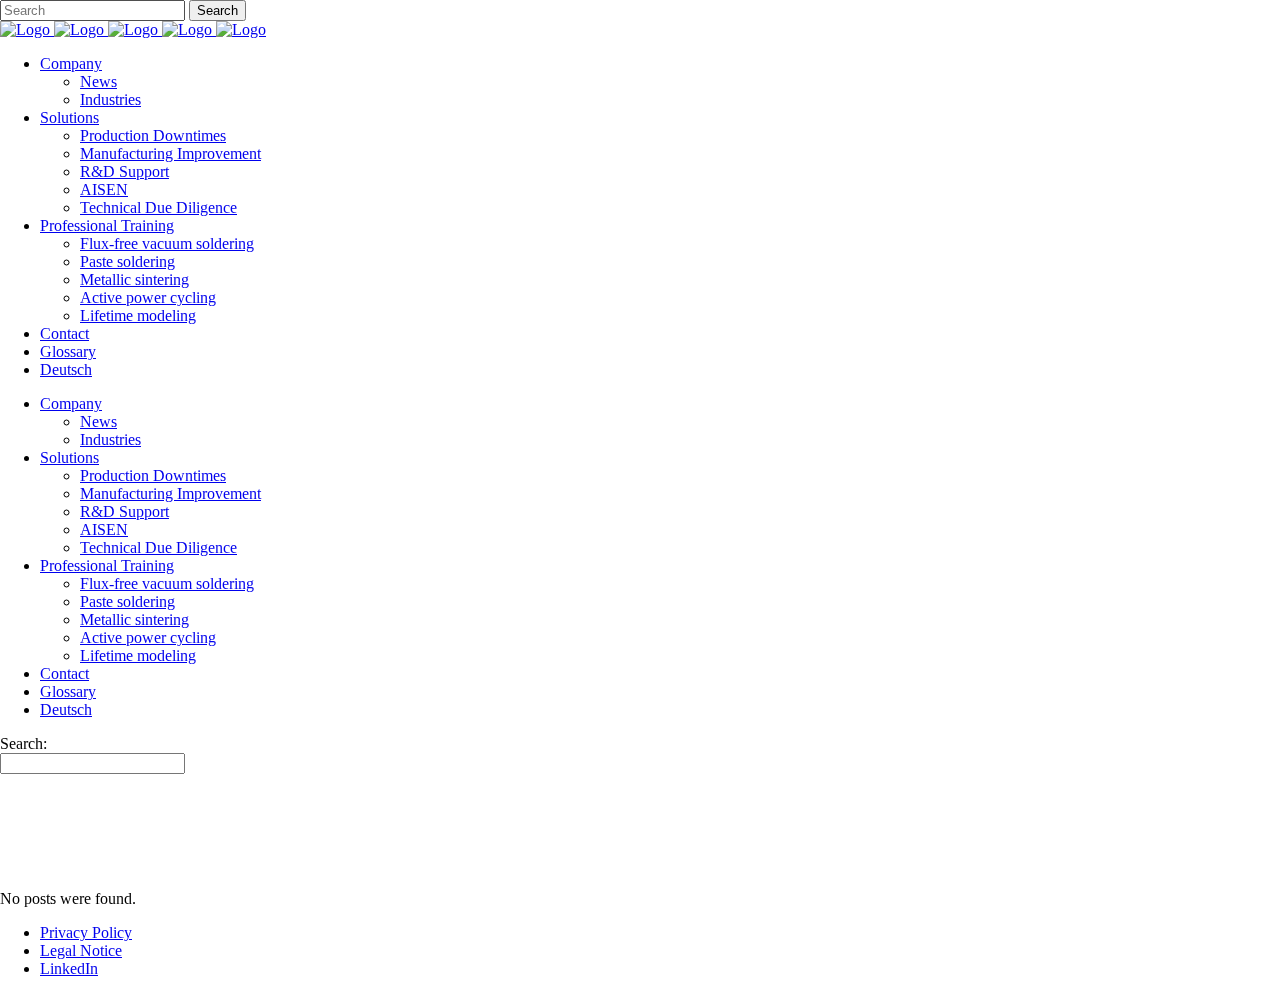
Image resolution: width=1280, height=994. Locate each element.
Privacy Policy (86, 932)
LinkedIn (69, 968)
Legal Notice (81, 950)
